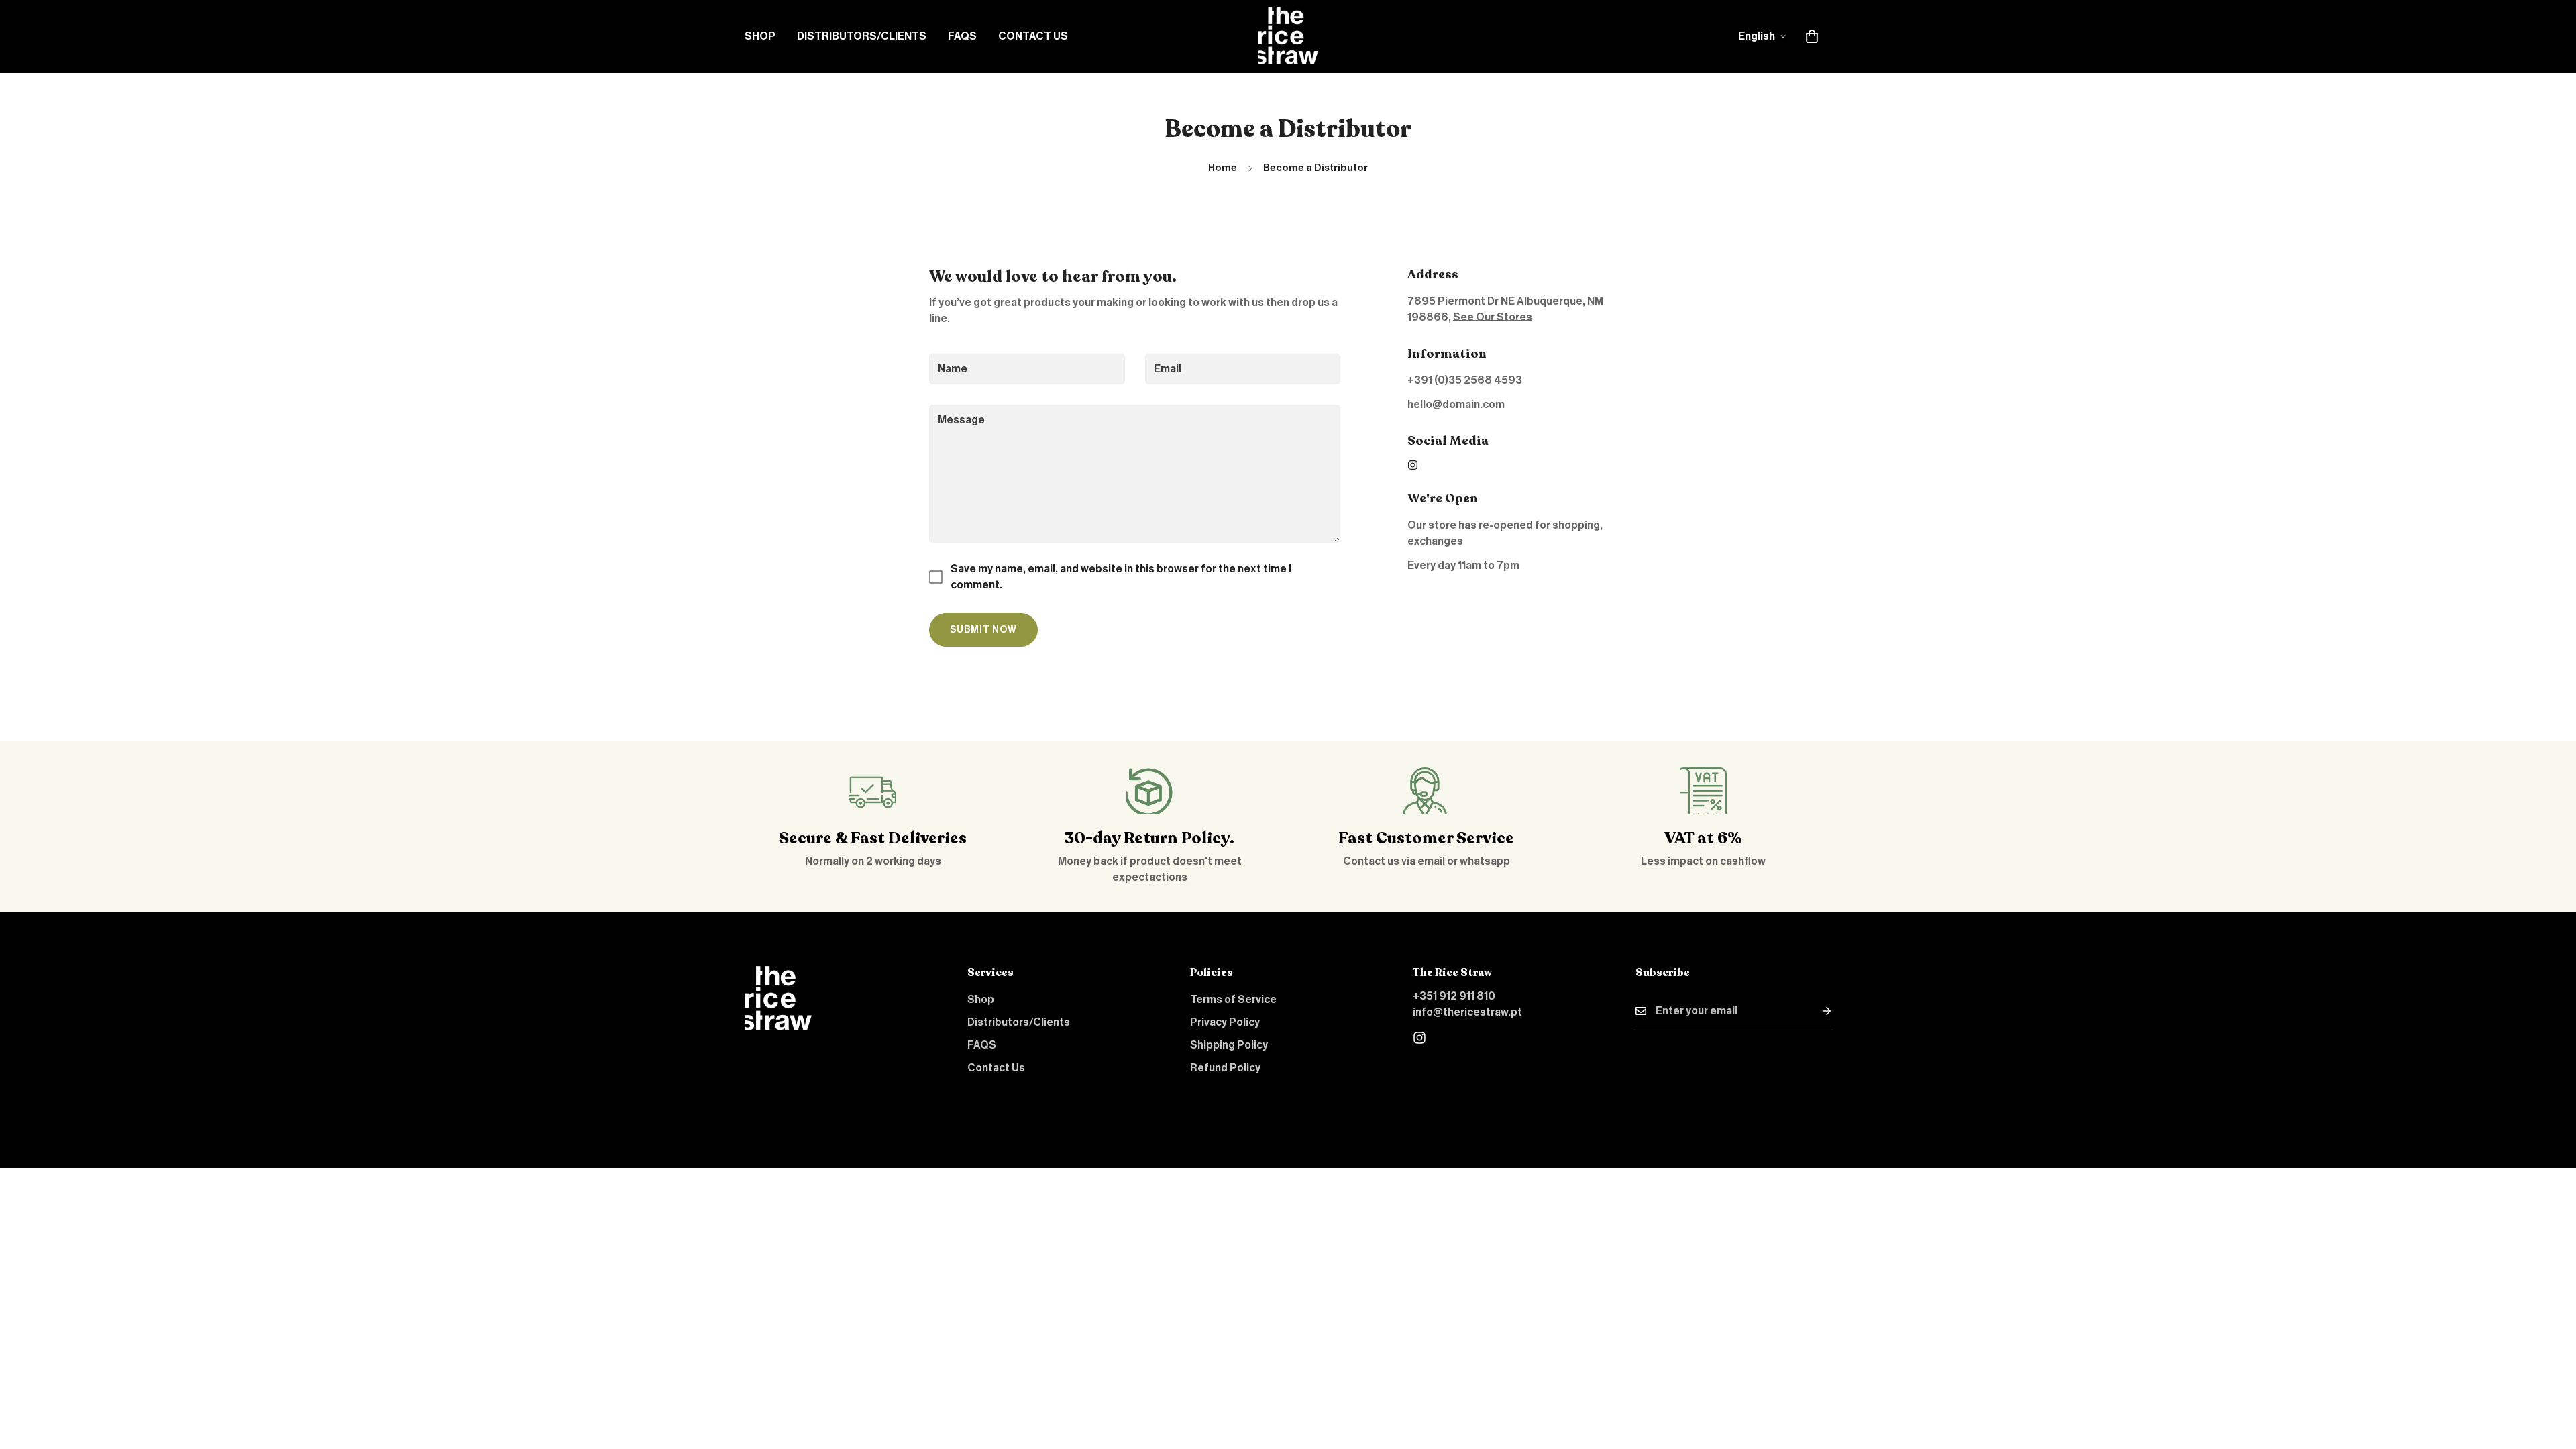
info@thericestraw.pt (1467, 1012)
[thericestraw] (1288, 37)
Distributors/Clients (862, 36)
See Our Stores (1493, 317)
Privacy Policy (1225, 1022)
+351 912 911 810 (1454, 996)
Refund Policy (1225, 1068)
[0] (1812, 36)
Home (1223, 168)
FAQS (962, 36)
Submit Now (983, 630)
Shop (760, 36)
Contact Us (1033, 36)
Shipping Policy (1229, 1045)
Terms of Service (1233, 1000)
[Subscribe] (1816, 1011)
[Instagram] (1413, 465)
